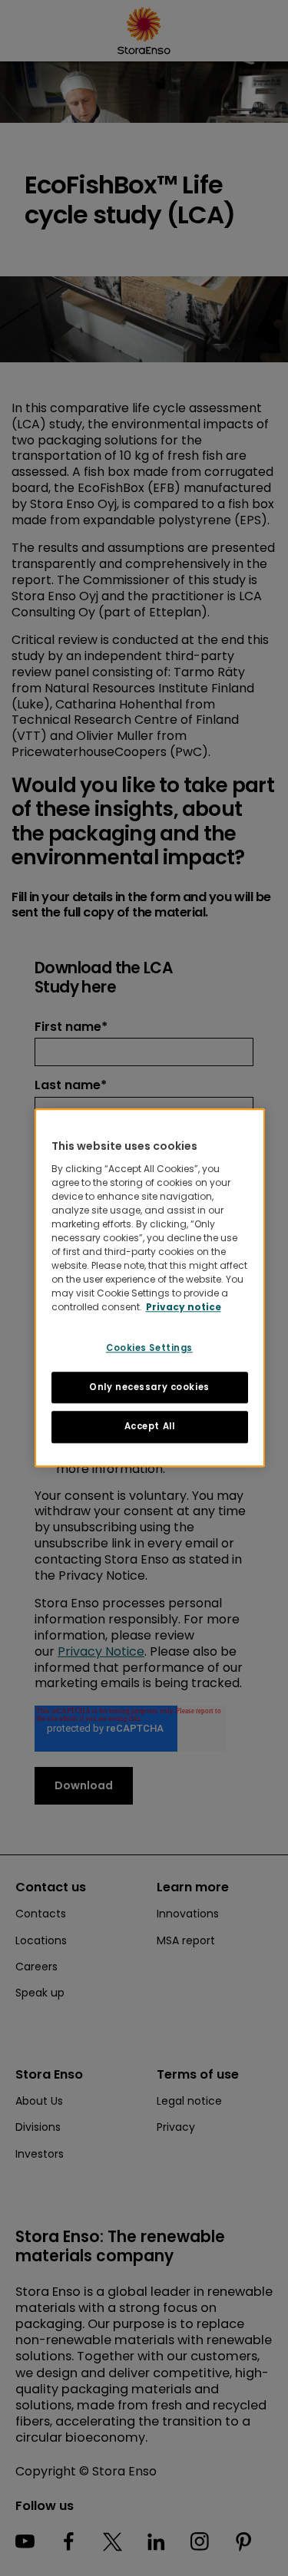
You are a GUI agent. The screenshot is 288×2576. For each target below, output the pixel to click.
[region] (150, 1288)
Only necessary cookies (149, 1387)
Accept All (150, 1427)
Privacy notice (184, 1307)
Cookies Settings (149, 1348)
